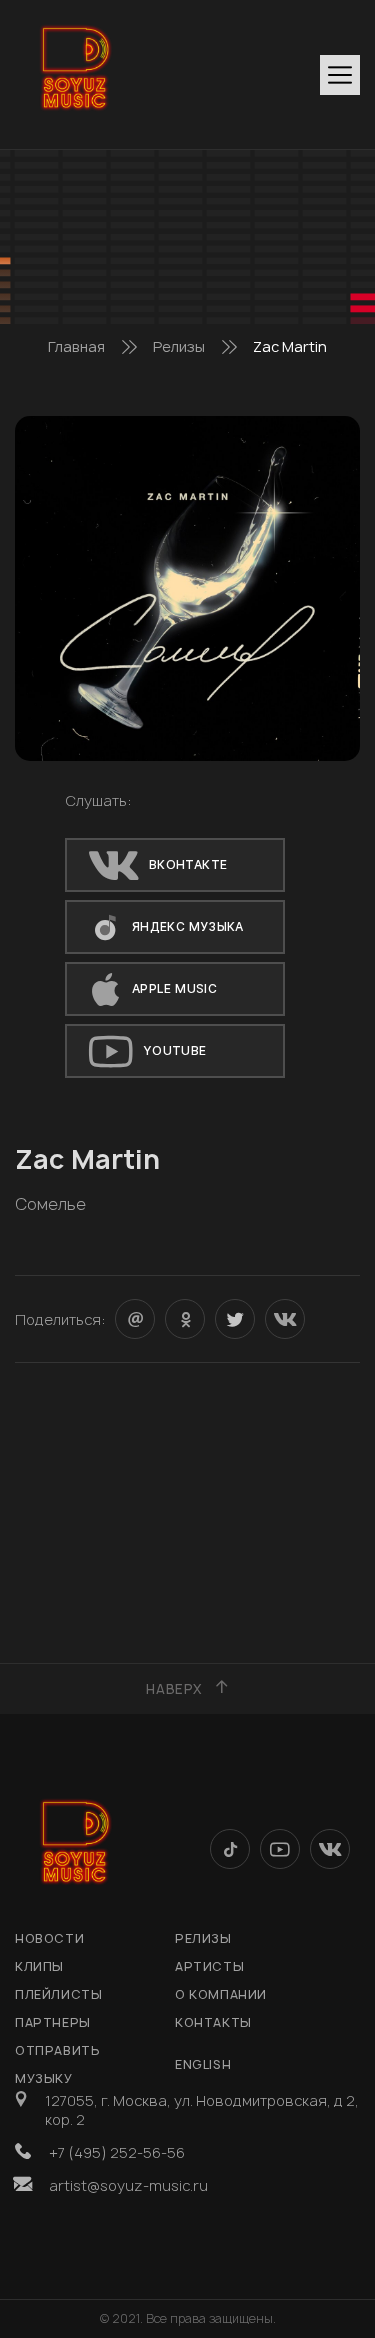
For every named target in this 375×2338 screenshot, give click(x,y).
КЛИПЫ (39, 1966)
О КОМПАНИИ (221, 1994)
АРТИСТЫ (209, 1966)
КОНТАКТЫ (213, 2022)
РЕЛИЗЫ (203, 1938)
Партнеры (53, 2022)
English (203, 2064)
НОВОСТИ (49, 1938)
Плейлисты (58, 1994)
